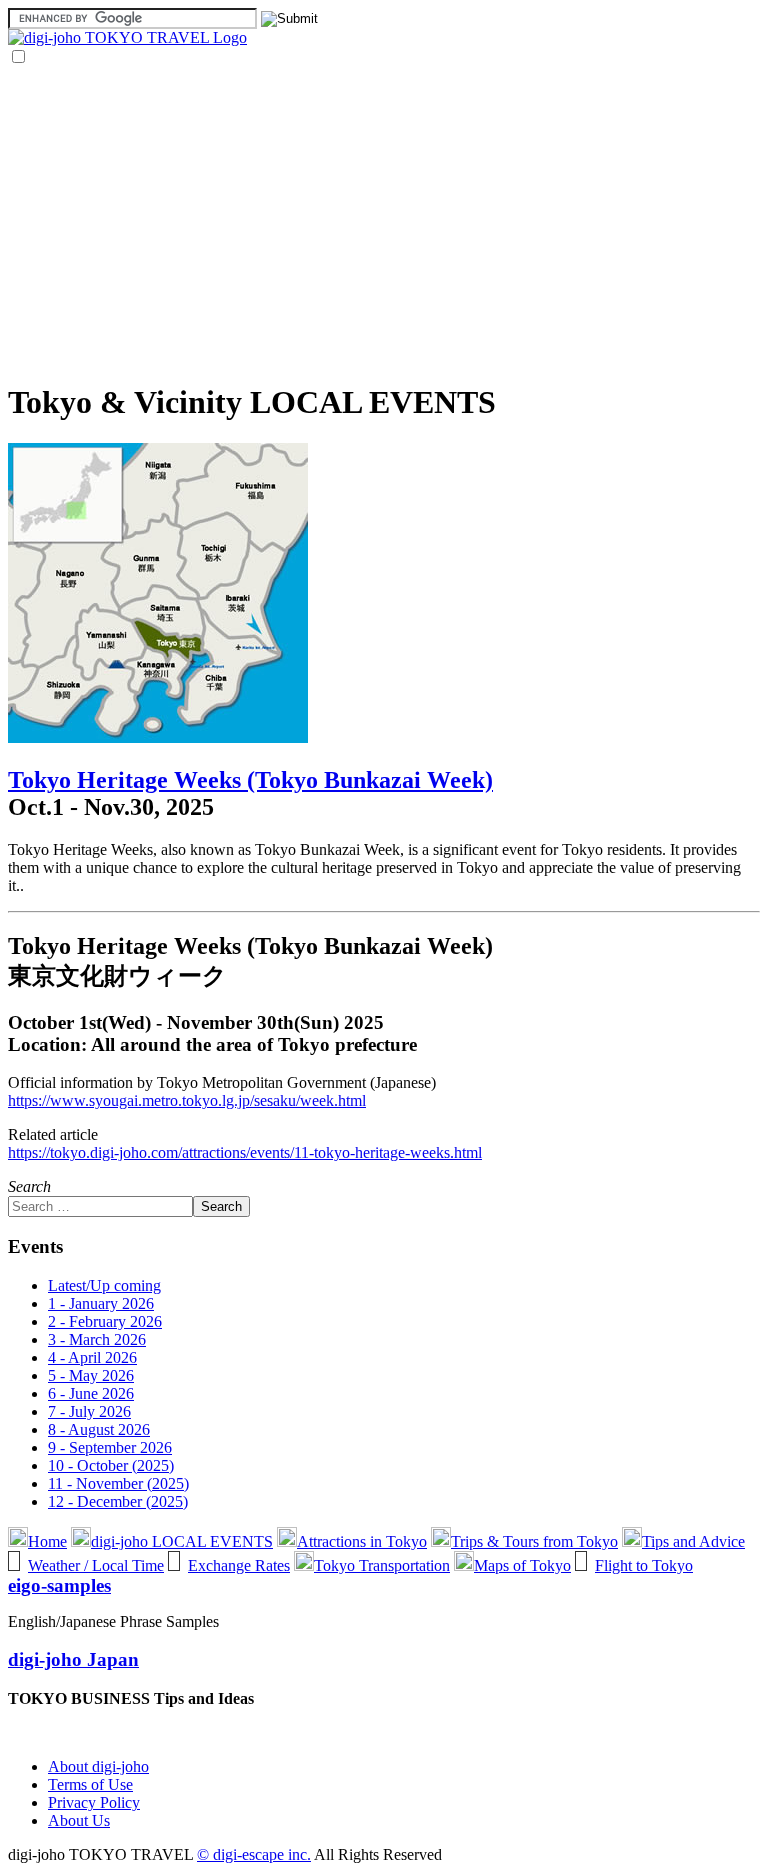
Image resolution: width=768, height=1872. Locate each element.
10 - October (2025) (111, 1465)
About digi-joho (98, 1766)
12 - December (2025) (118, 1501)
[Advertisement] (384, 223)
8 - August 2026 (99, 1429)
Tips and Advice (693, 1541)
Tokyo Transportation (382, 1565)
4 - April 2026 (92, 1357)
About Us (79, 1820)
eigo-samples (59, 1585)
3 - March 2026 (97, 1339)
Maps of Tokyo (522, 1565)
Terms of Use (90, 1784)
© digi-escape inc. (254, 1854)
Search (29, 1186)
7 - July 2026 (89, 1411)
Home (47, 1541)
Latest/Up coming (104, 1285)
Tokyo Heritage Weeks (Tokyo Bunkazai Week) (250, 780)
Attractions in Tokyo (362, 1541)
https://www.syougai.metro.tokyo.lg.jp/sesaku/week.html (187, 1100)
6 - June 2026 (91, 1393)
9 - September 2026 (110, 1447)
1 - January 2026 (101, 1303)
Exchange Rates (239, 1565)
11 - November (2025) (118, 1483)
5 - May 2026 (91, 1375)
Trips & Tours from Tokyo (534, 1541)
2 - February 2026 (105, 1321)
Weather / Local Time (96, 1565)
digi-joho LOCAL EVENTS (182, 1541)
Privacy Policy (94, 1802)
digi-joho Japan (73, 1659)
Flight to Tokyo (644, 1565)
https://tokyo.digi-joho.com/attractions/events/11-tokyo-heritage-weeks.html (245, 1152)
